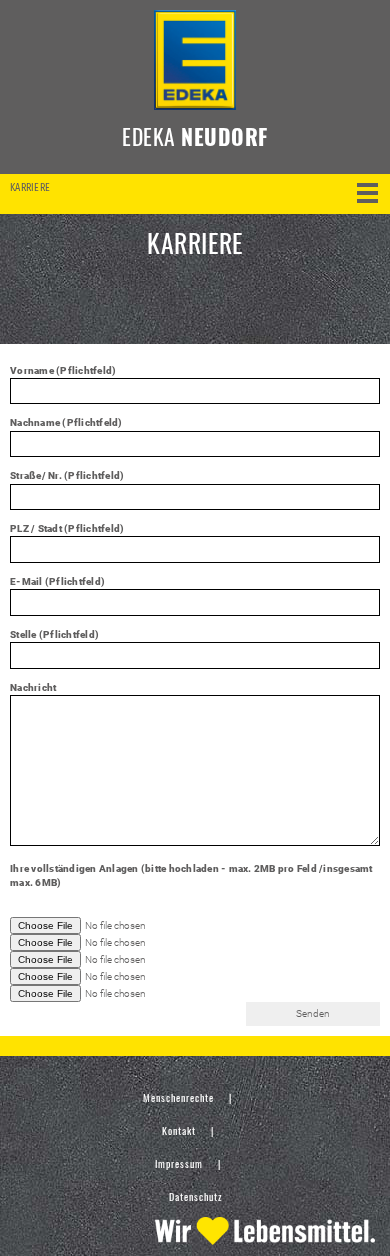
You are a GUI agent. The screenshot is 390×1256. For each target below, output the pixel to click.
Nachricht (33, 687)
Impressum (179, 1163)
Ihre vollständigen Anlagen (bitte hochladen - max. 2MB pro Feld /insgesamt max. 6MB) (191, 875)
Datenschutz (195, 1196)
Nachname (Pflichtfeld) (66, 422)
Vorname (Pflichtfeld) (63, 370)
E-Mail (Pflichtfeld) (57, 581)
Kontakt (179, 1130)
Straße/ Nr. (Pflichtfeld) (67, 475)
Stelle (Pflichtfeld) (54, 634)
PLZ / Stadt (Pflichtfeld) (67, 528)
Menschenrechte (178, 1097)
